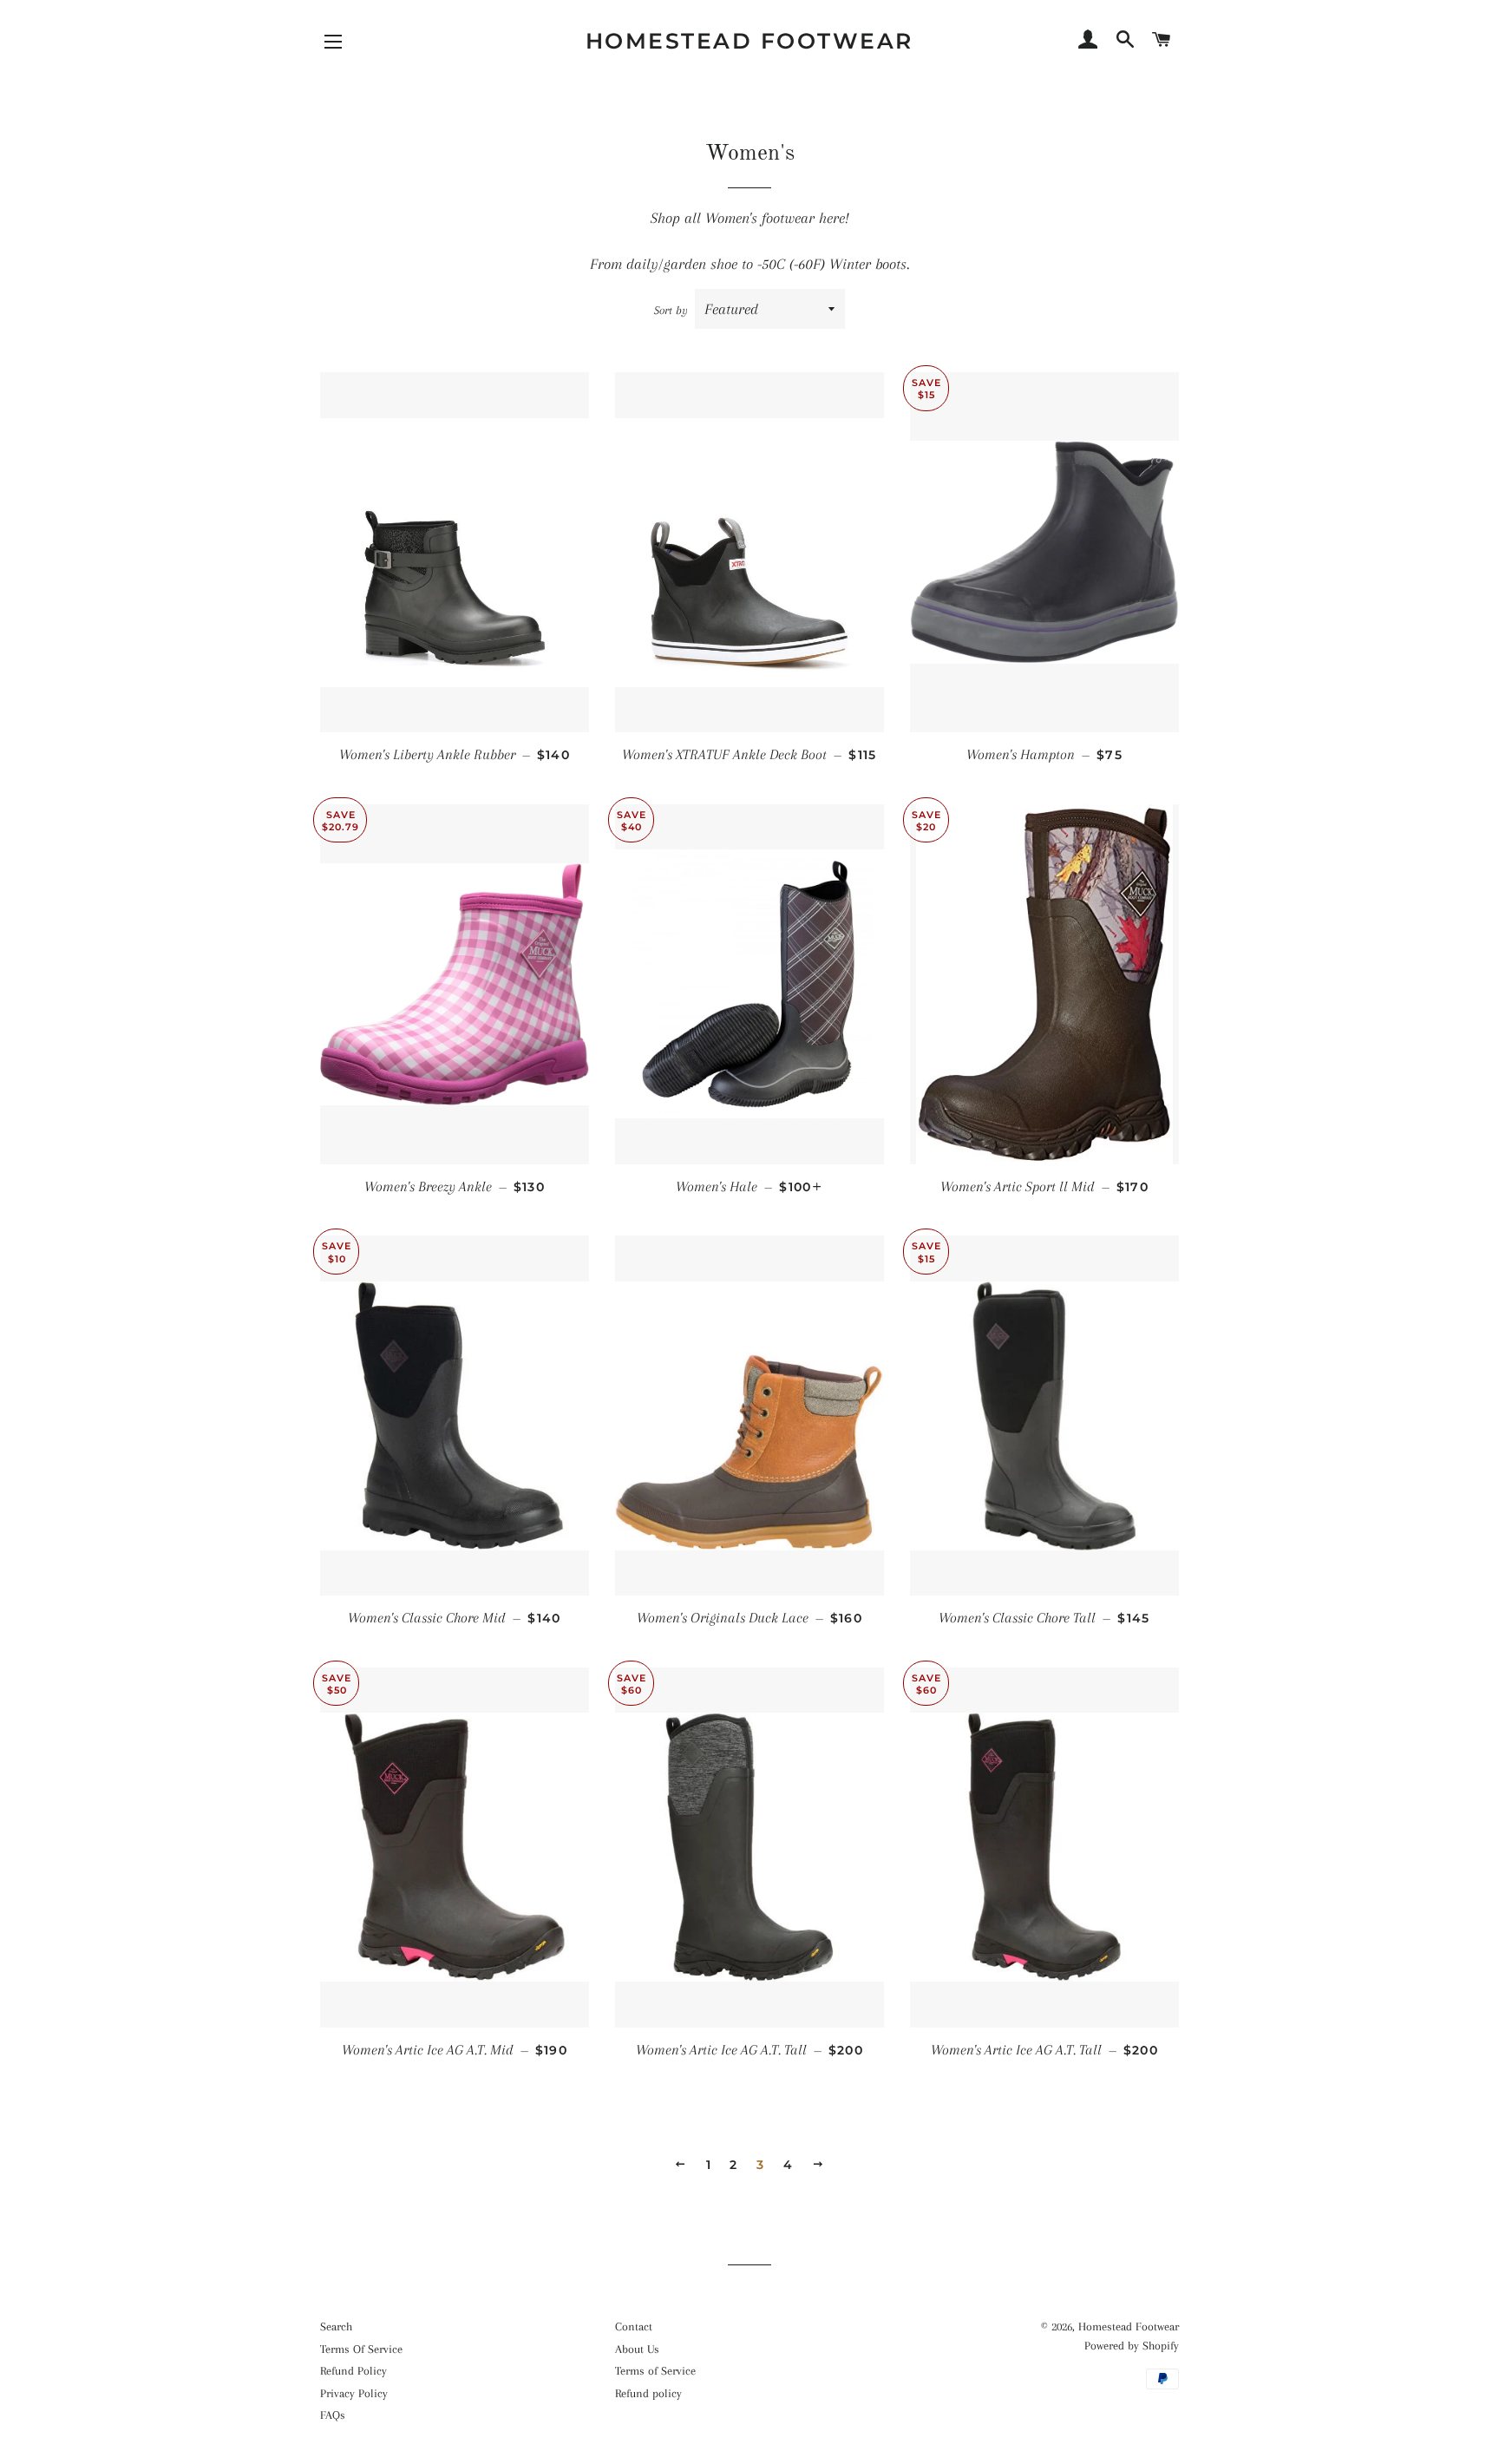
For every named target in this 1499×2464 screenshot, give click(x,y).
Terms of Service (655, 2371)
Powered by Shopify (1132, 2346)
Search (336, 2326)
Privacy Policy (354, 2393)
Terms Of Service (361, 2349)
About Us (637, 2349)
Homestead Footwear (749, 41)
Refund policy (648, 2393)
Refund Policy (353, 2371)
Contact (634, 2326)
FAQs (333, 2415)
